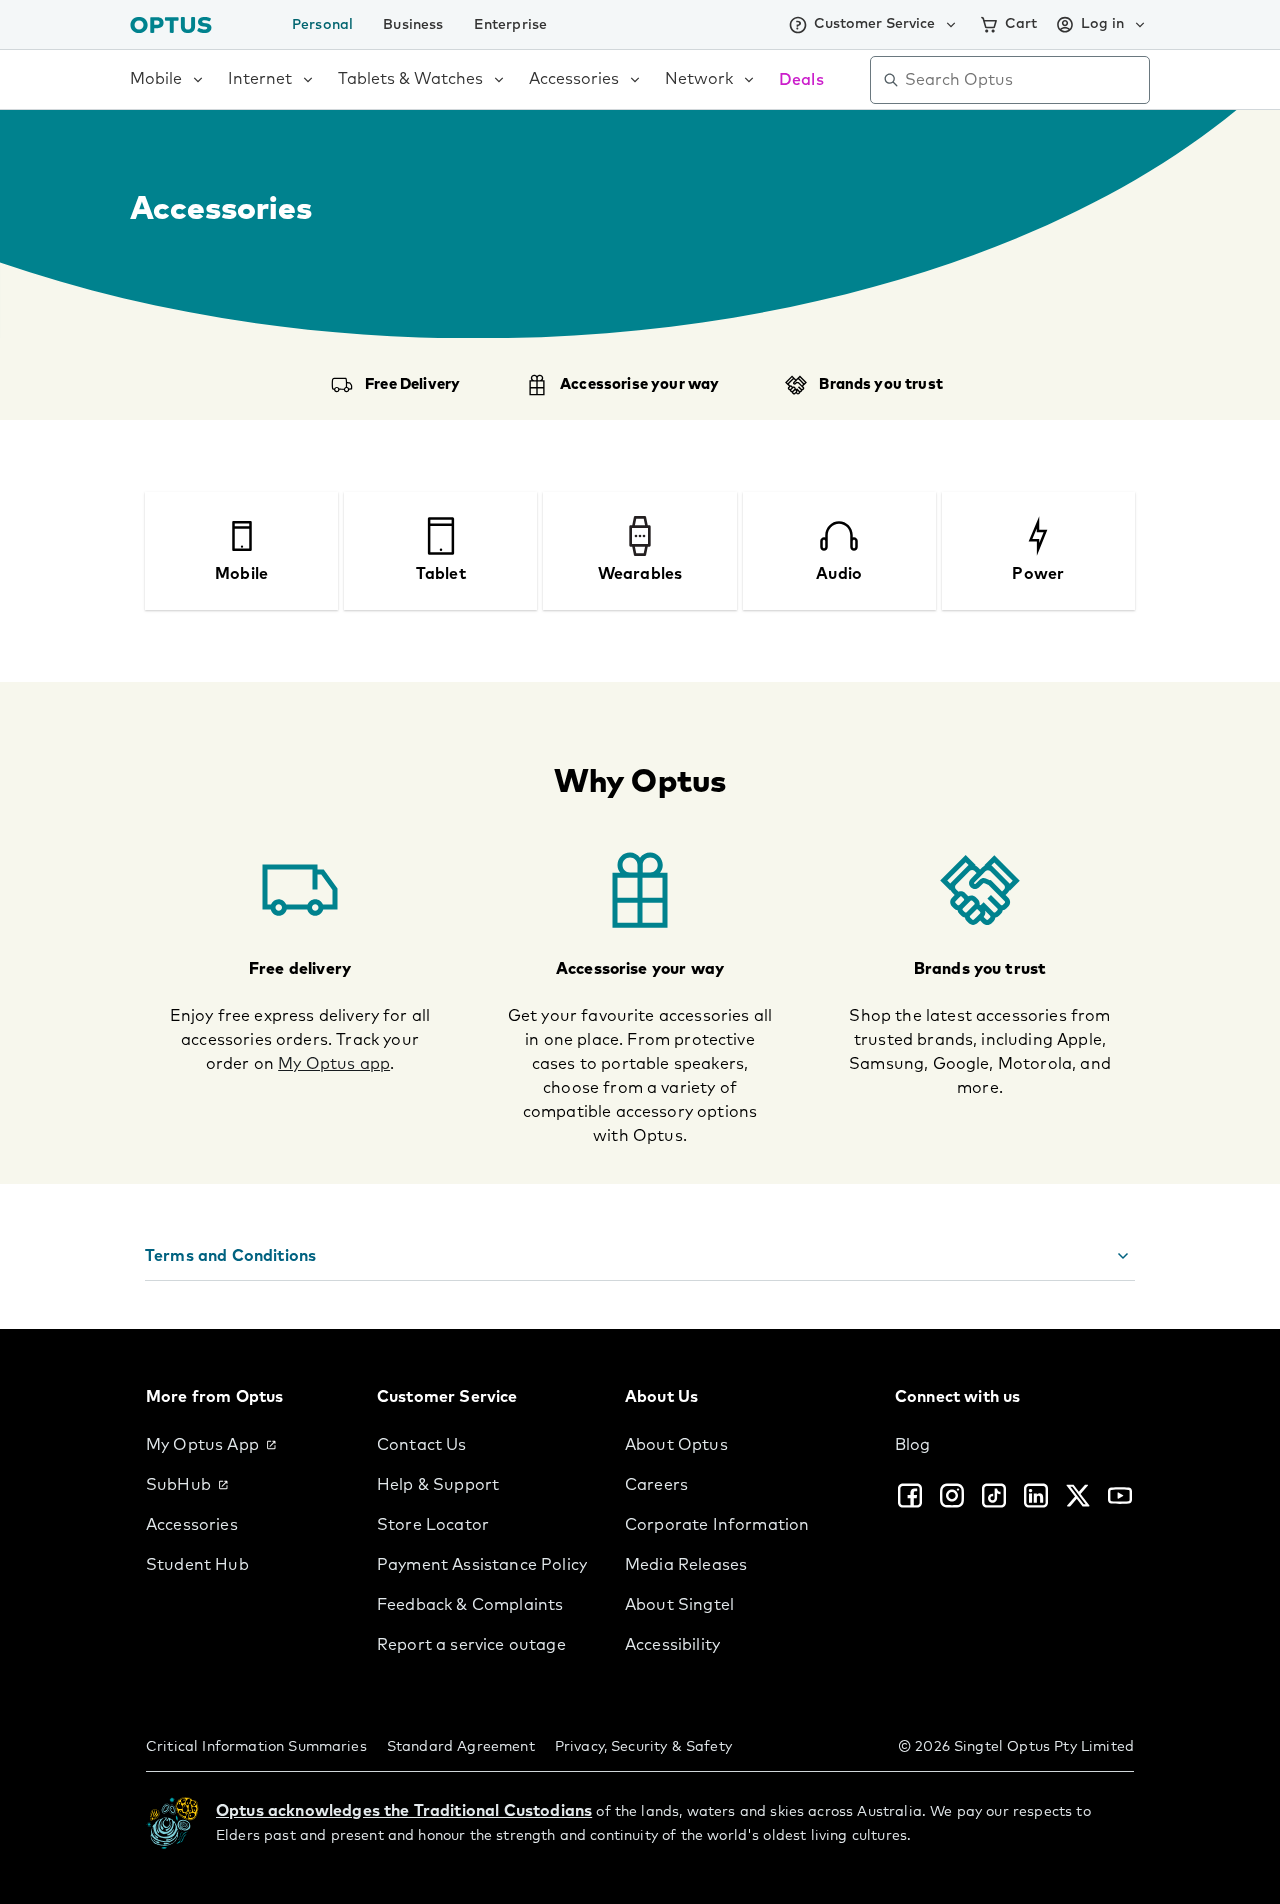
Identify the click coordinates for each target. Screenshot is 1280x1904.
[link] (245, 1445)
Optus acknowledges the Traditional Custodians (404, 1811)
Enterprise (511, 25)
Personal (322, 25)
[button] (640, 1256)
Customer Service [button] (874, 24)
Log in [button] (1102, 24)
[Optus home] (171, 24)
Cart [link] (1021, 24)
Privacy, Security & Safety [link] (643, 1747)
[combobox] (1024, 80)
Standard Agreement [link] (461, 1747)
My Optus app (334, 1064)
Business (413, 25)
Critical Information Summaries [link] (256, 1747)
